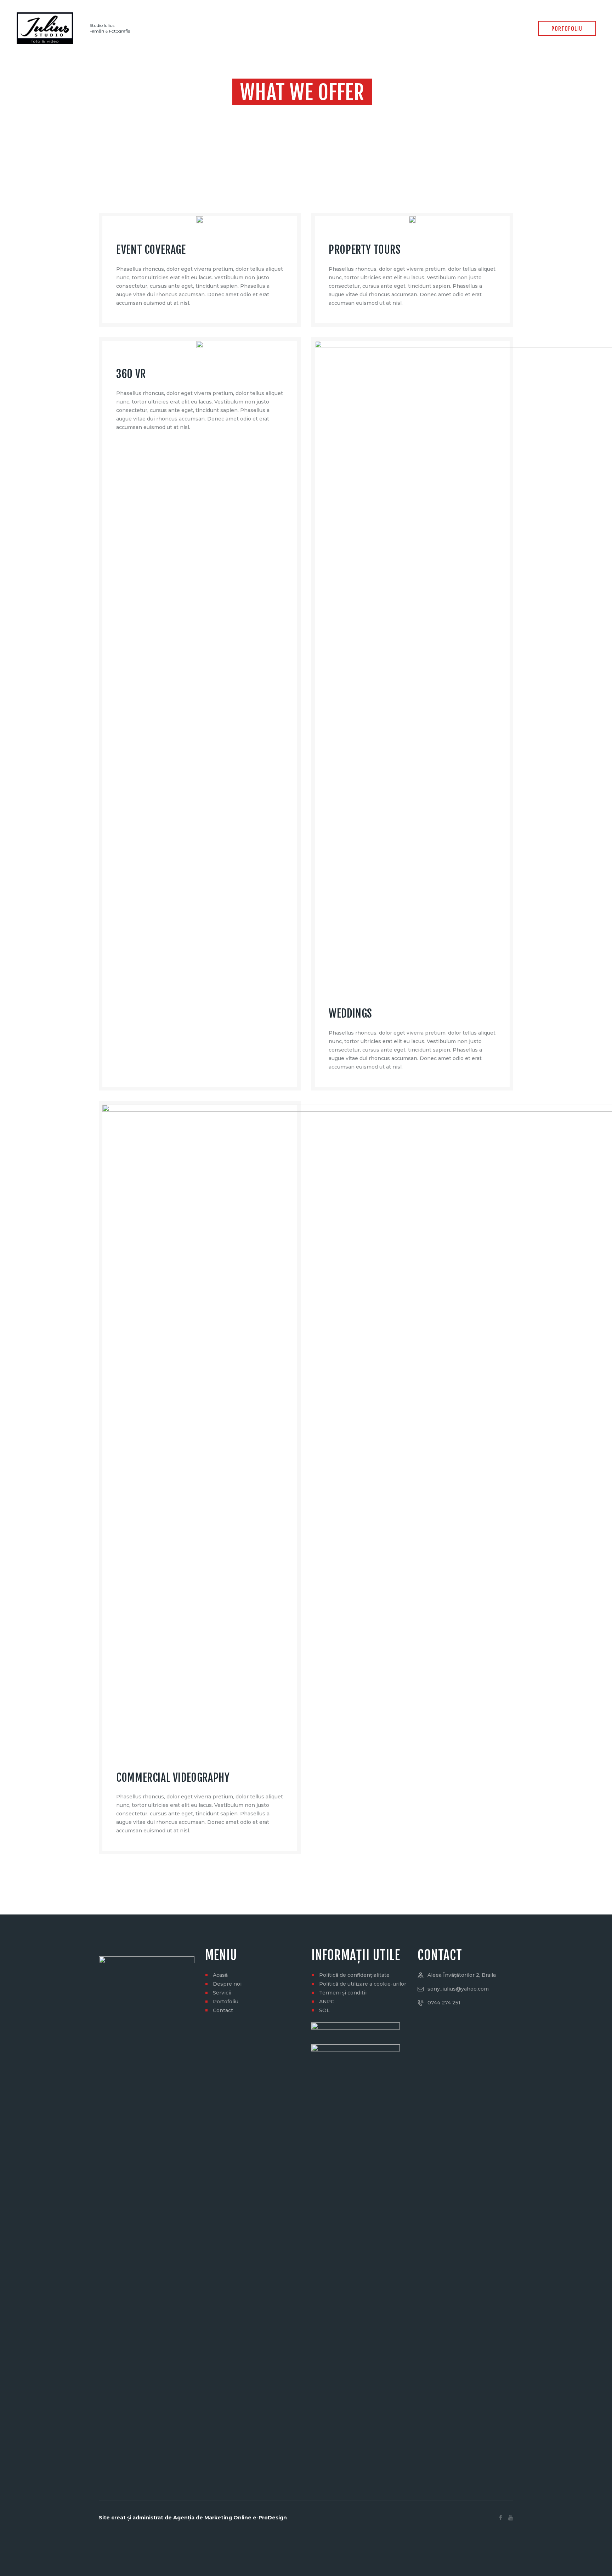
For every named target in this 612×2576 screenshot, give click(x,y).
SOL (324, 2010)
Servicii (222, 1993)
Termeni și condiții (343, 1993)
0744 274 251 (444, 2003)
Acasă (220, 1975)
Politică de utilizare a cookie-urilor (363, 1984)
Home (261, 113)
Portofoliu (226, 2002)
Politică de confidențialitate (354, 1975)
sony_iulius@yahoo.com (458, 1989)
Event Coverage (151, 250)
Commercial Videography (173, 1778)
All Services (289, 113)
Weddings (350, 1014)
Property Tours (365, 250)
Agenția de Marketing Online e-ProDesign (230, 2518)
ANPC (327, 2002)
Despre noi (227, 1984)
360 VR (131, 374)
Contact (223, 2010)
